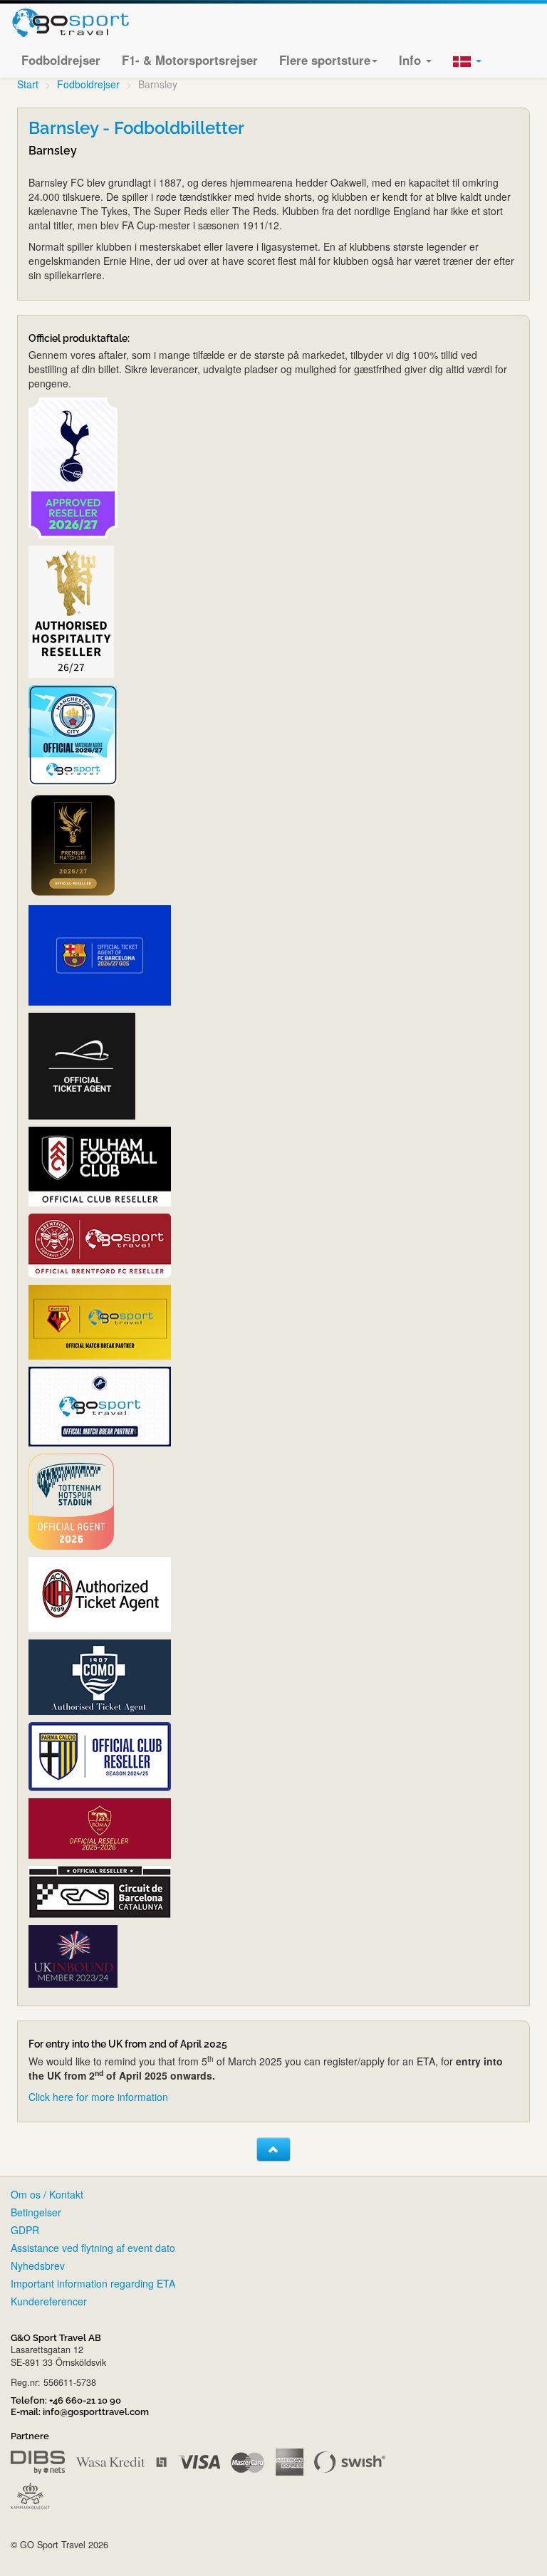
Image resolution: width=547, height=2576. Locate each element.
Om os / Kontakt (47, 2194)
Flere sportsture (325, 60)
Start (28, 84)
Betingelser (36, 2212)
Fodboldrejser (61, 60)
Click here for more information (98, 2097)
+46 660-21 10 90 (85, 2400)
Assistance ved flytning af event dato (93, 2248)
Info (412, 60)
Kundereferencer (49, 2301)
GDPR (25, 2230)
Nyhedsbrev (38, 2265)
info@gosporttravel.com (96, 2412)
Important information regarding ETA (93, 2283)
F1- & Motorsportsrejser (190, 60)
